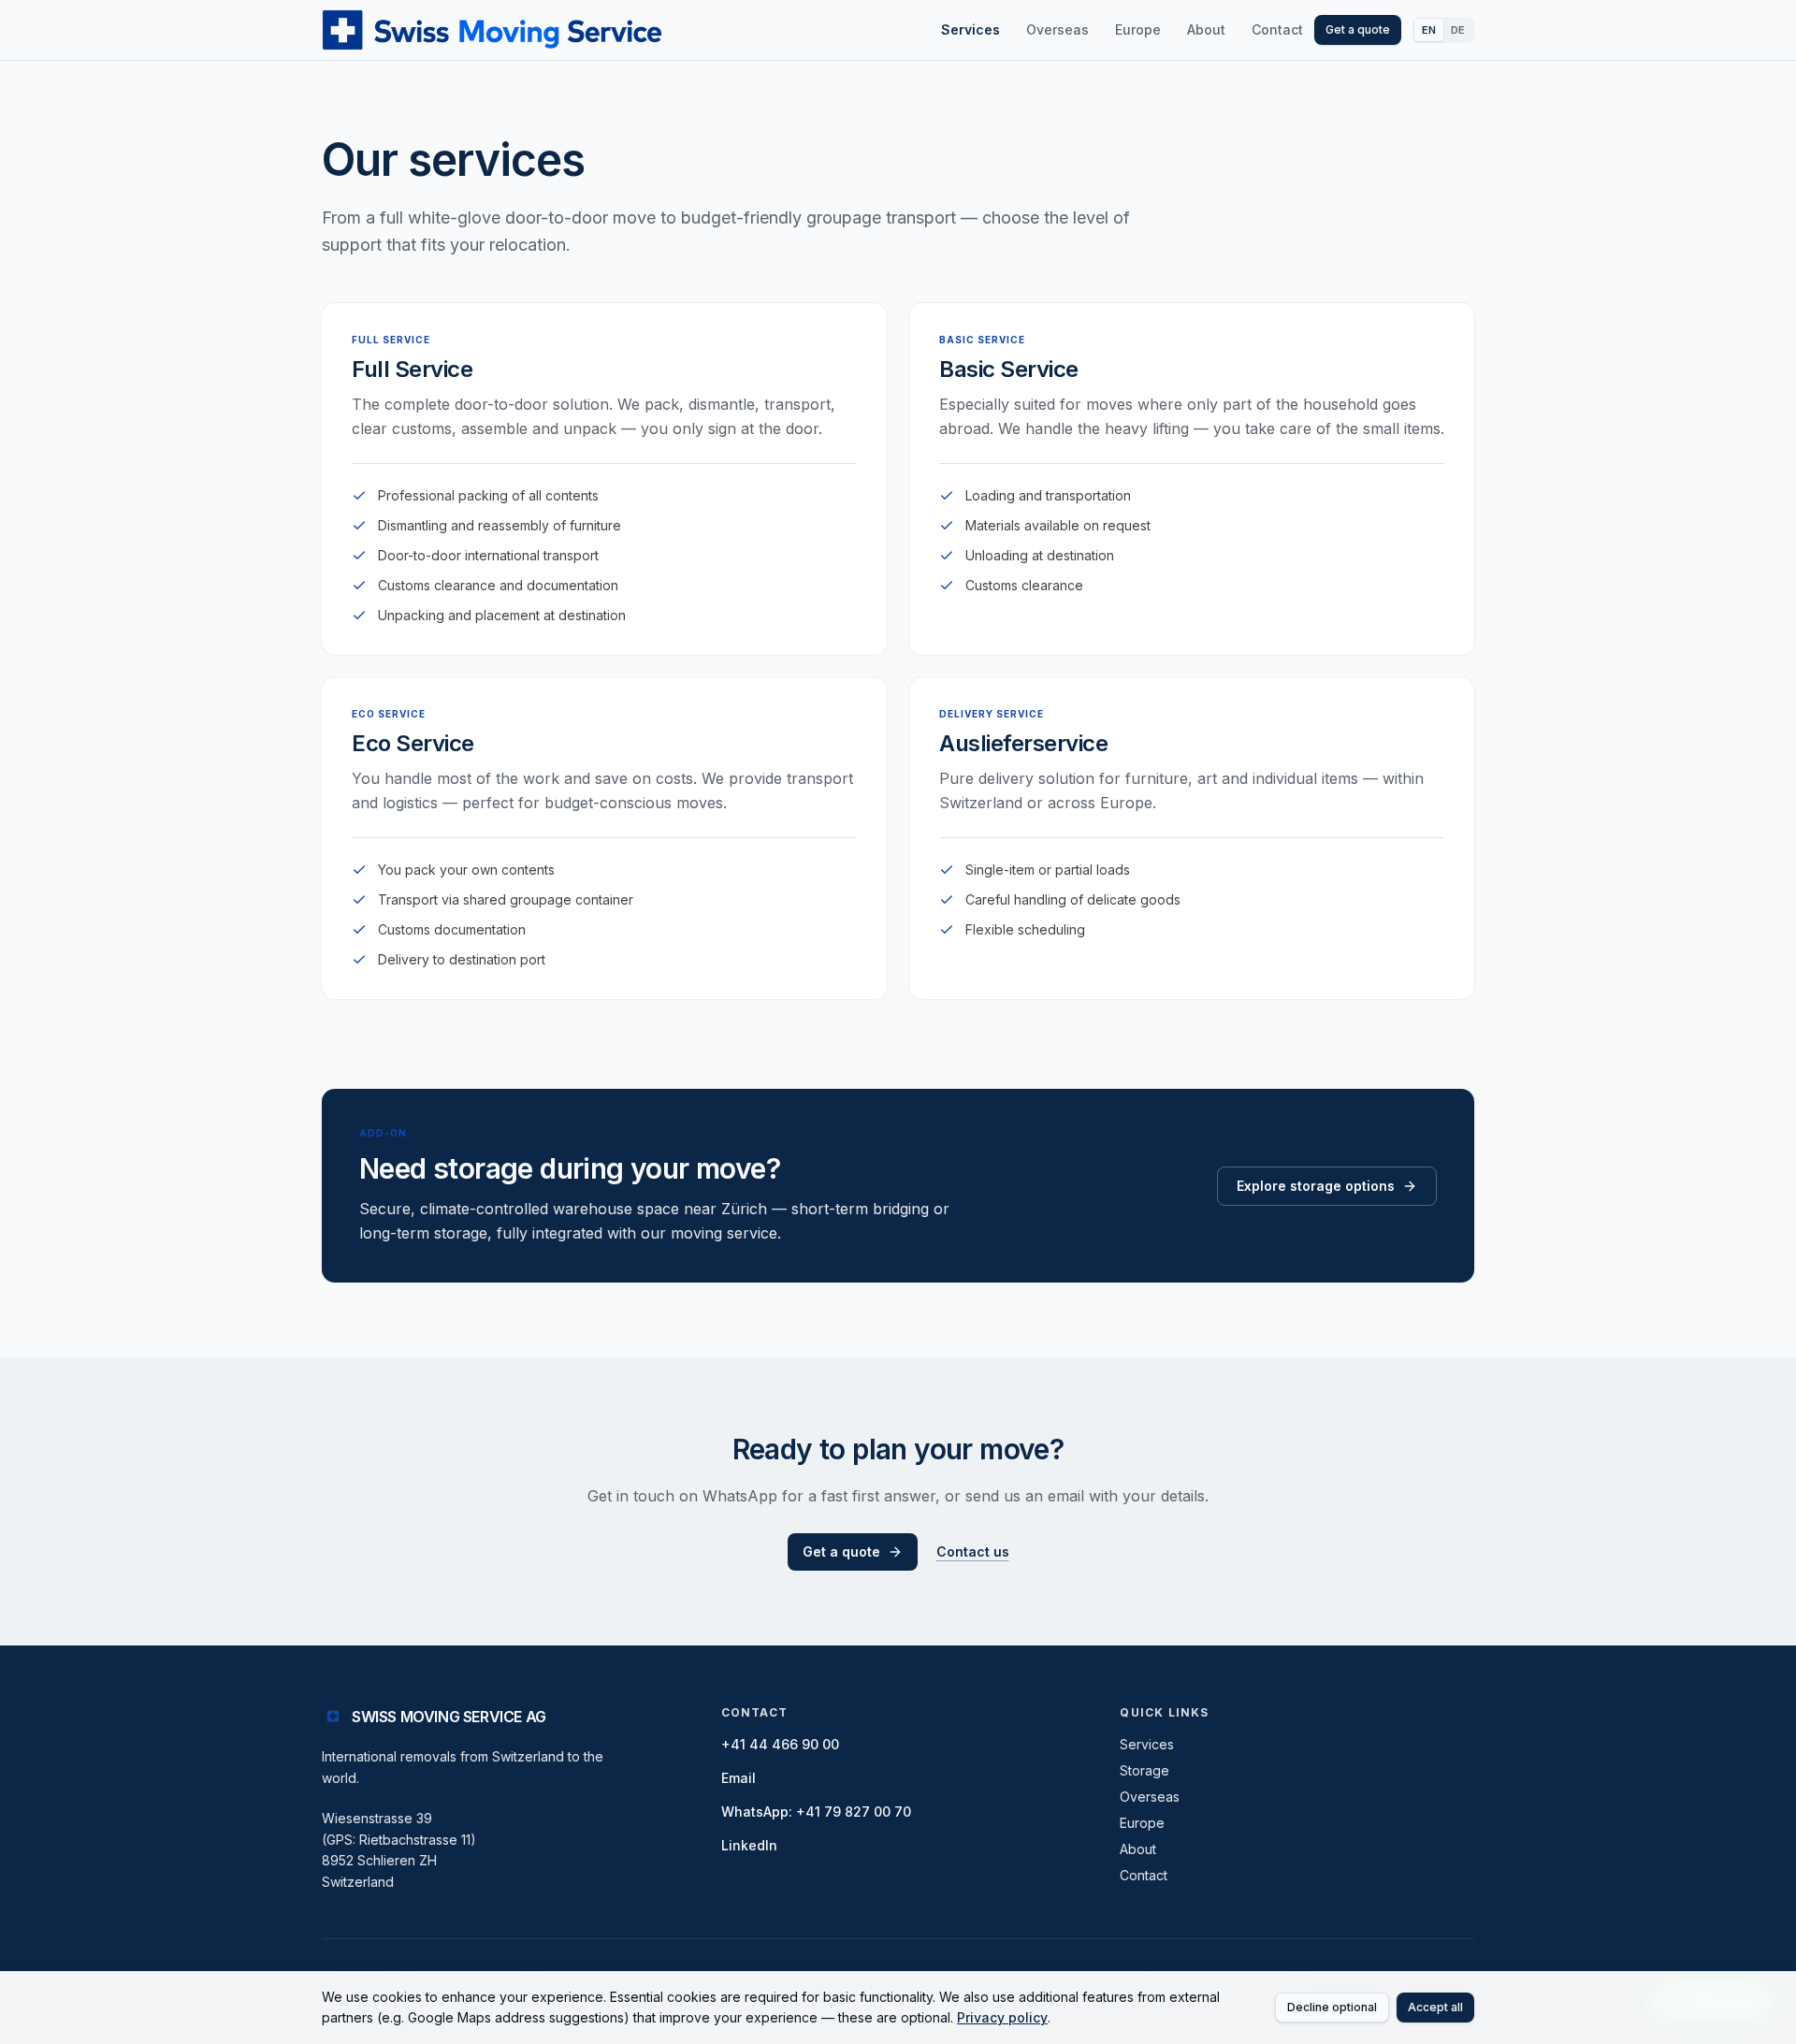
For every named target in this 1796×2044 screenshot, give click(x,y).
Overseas (1057, 29)
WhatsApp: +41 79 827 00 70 (816, 1812)
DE (1458, 30)
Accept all (1435, 2007)
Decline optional (1332, 2007)
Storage (1144, 1770)
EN (1429, 30)
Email (739, 1778)
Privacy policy (1002, 2017)
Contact (1277, 29)
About (1206, 29)
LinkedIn (749, 1845)
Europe (1138, 29)
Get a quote (1358, 29)
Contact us (973, 1551)
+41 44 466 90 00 (780, 1744)
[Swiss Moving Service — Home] (492, 30)
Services (970, 29)
